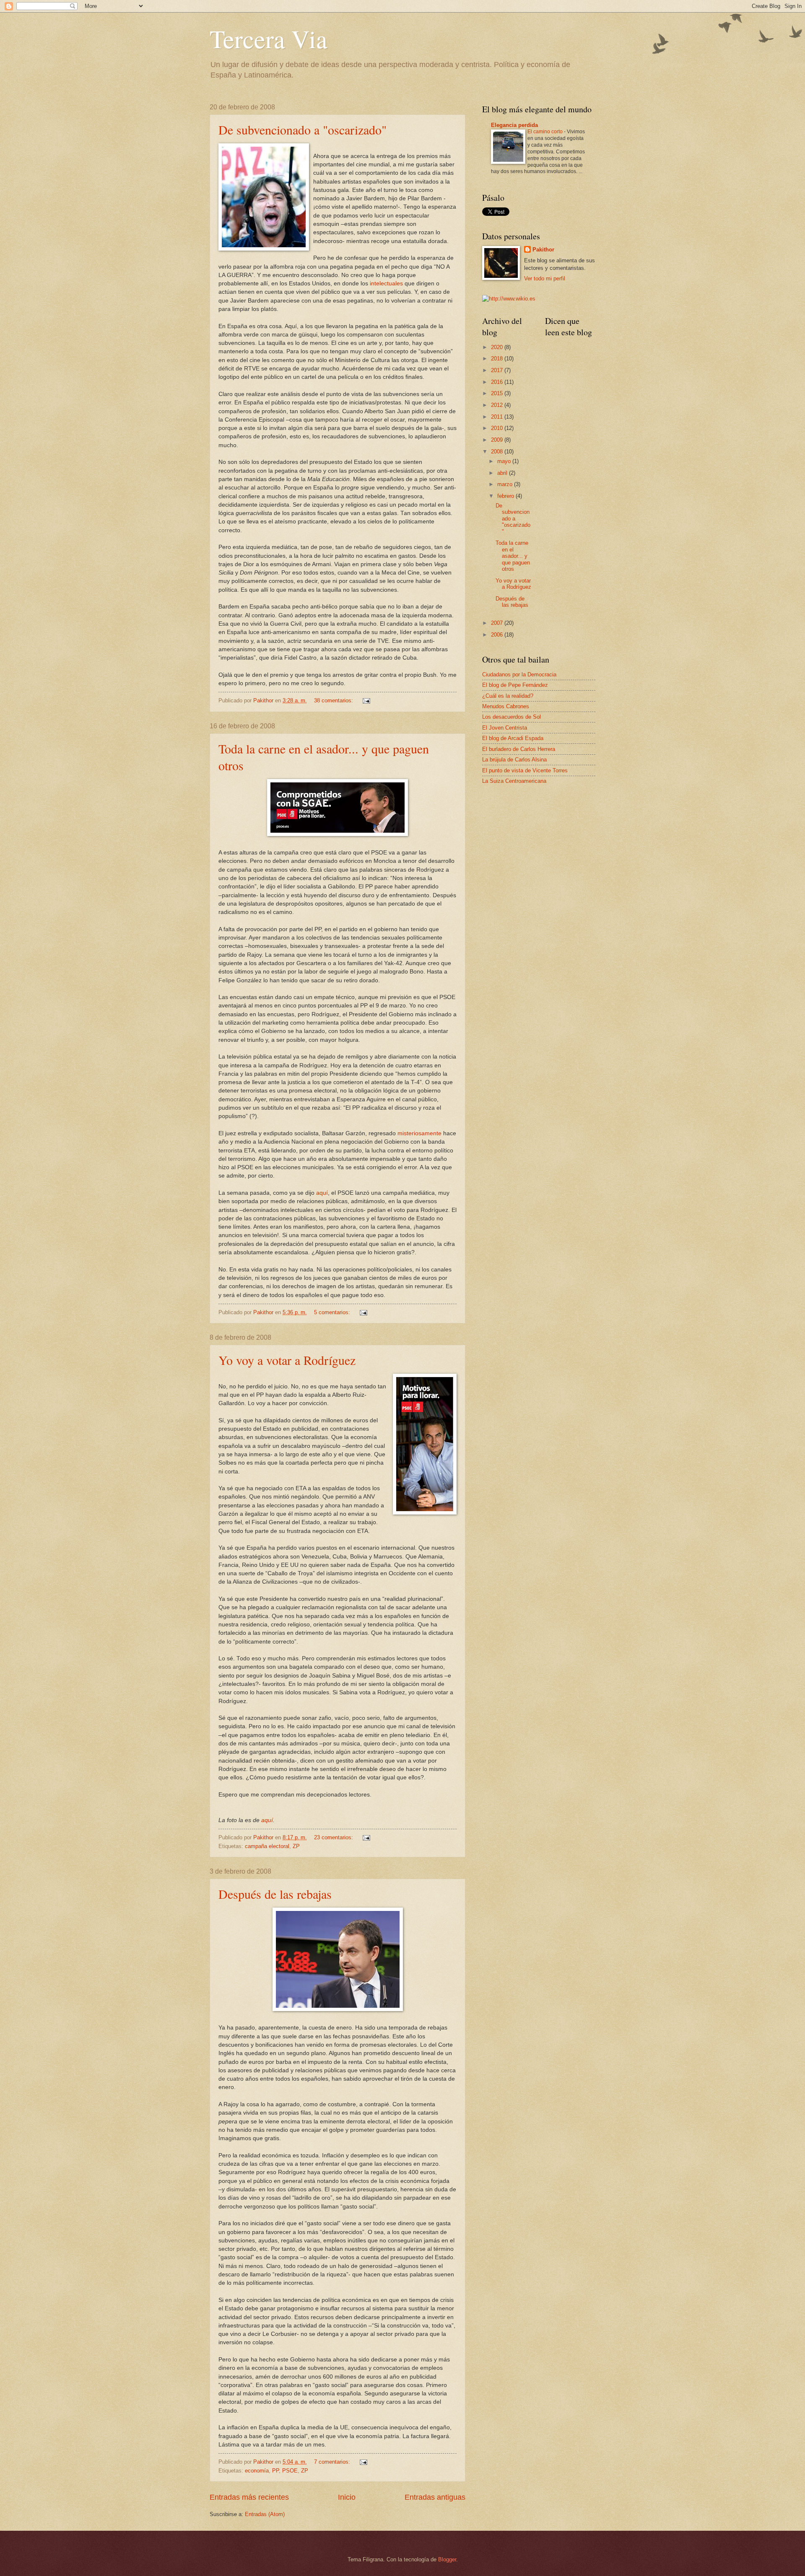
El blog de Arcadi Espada (513, 738)
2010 (498, 428)
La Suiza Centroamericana (514, 781)
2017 (498, 370)
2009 (498, 440)
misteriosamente (419, 1133)
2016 (498, 382)
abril (503, 473)
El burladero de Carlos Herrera (519, 749)
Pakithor (543, 250)
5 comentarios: (333, 1312)
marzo (506, 484)
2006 (498, 635)
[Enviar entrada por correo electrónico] (366, 700)
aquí (322, 1193)
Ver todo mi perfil (545, 278)
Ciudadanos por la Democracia (519, 674)
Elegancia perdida (514, 125)
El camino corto (546, 132)
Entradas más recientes (249, 2497)
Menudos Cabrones (506, 706)
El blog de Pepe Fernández (515, 685)
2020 (498, 347)
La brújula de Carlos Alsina (514, 760)
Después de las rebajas (275, 1894)
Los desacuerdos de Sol (512, 717)
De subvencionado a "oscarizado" (303, 129)
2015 (498, 393)
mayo (505, 461)
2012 (498, 405)
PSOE (290, 2471)
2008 (498, 452)
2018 (498, 359)
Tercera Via (269, 39)
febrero (506, 496)
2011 (498, 417)
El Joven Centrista (505, 728)
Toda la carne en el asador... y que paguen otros (513, 556)
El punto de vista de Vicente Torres (525, 770)
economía (257, 2471)
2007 (498, 623)
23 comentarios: (334, 1837)
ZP (296, 1846)
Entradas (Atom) (265, 2514)
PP (275, 2471)
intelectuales (386, 283)
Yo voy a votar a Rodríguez (287, 1360)
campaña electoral (267, 1846)
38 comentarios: (334, 700)
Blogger (447, 2559)
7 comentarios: (333, 2462)
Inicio (347, 2497)
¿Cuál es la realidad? (508, 696)
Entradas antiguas (435, 2497)
